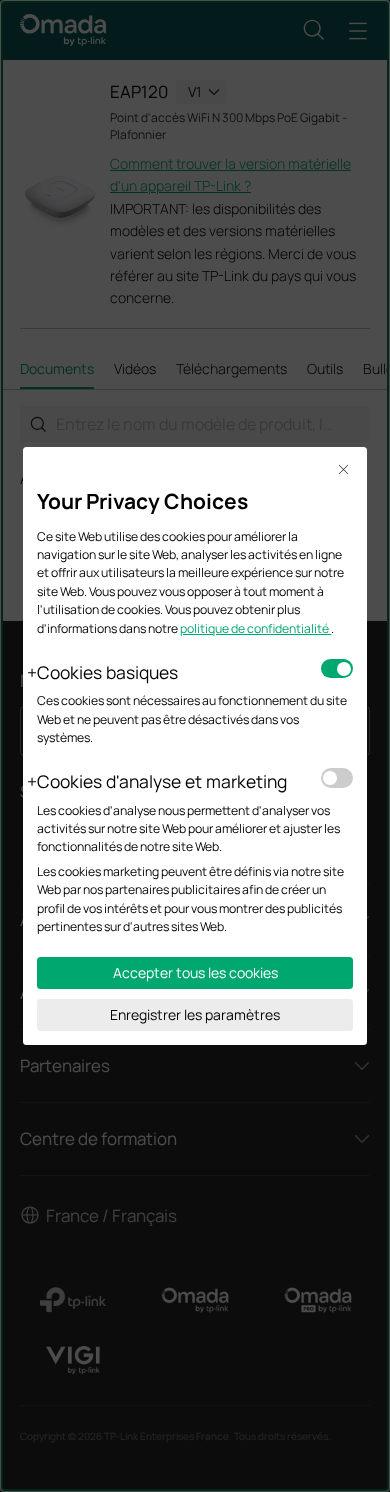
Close (344, 470)
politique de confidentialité (255, 628)
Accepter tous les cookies (195, 972)
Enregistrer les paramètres (195, 1014)
